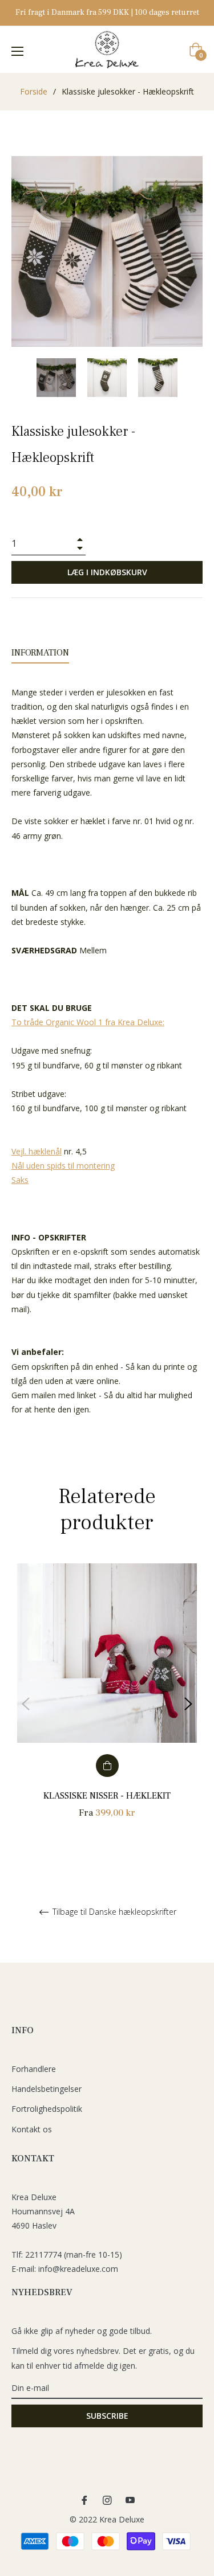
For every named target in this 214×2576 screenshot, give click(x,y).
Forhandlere (34, 2069)
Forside (34, 91)
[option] (107, 1704)
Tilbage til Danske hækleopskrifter (113, 1912)
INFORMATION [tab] (40, 653)
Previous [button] (26, 1704)
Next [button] (188, 1704)
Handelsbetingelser (47, 2089)
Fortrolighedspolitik (47, 2109)
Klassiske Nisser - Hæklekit (107, 1796)
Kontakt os (32, 2129)
